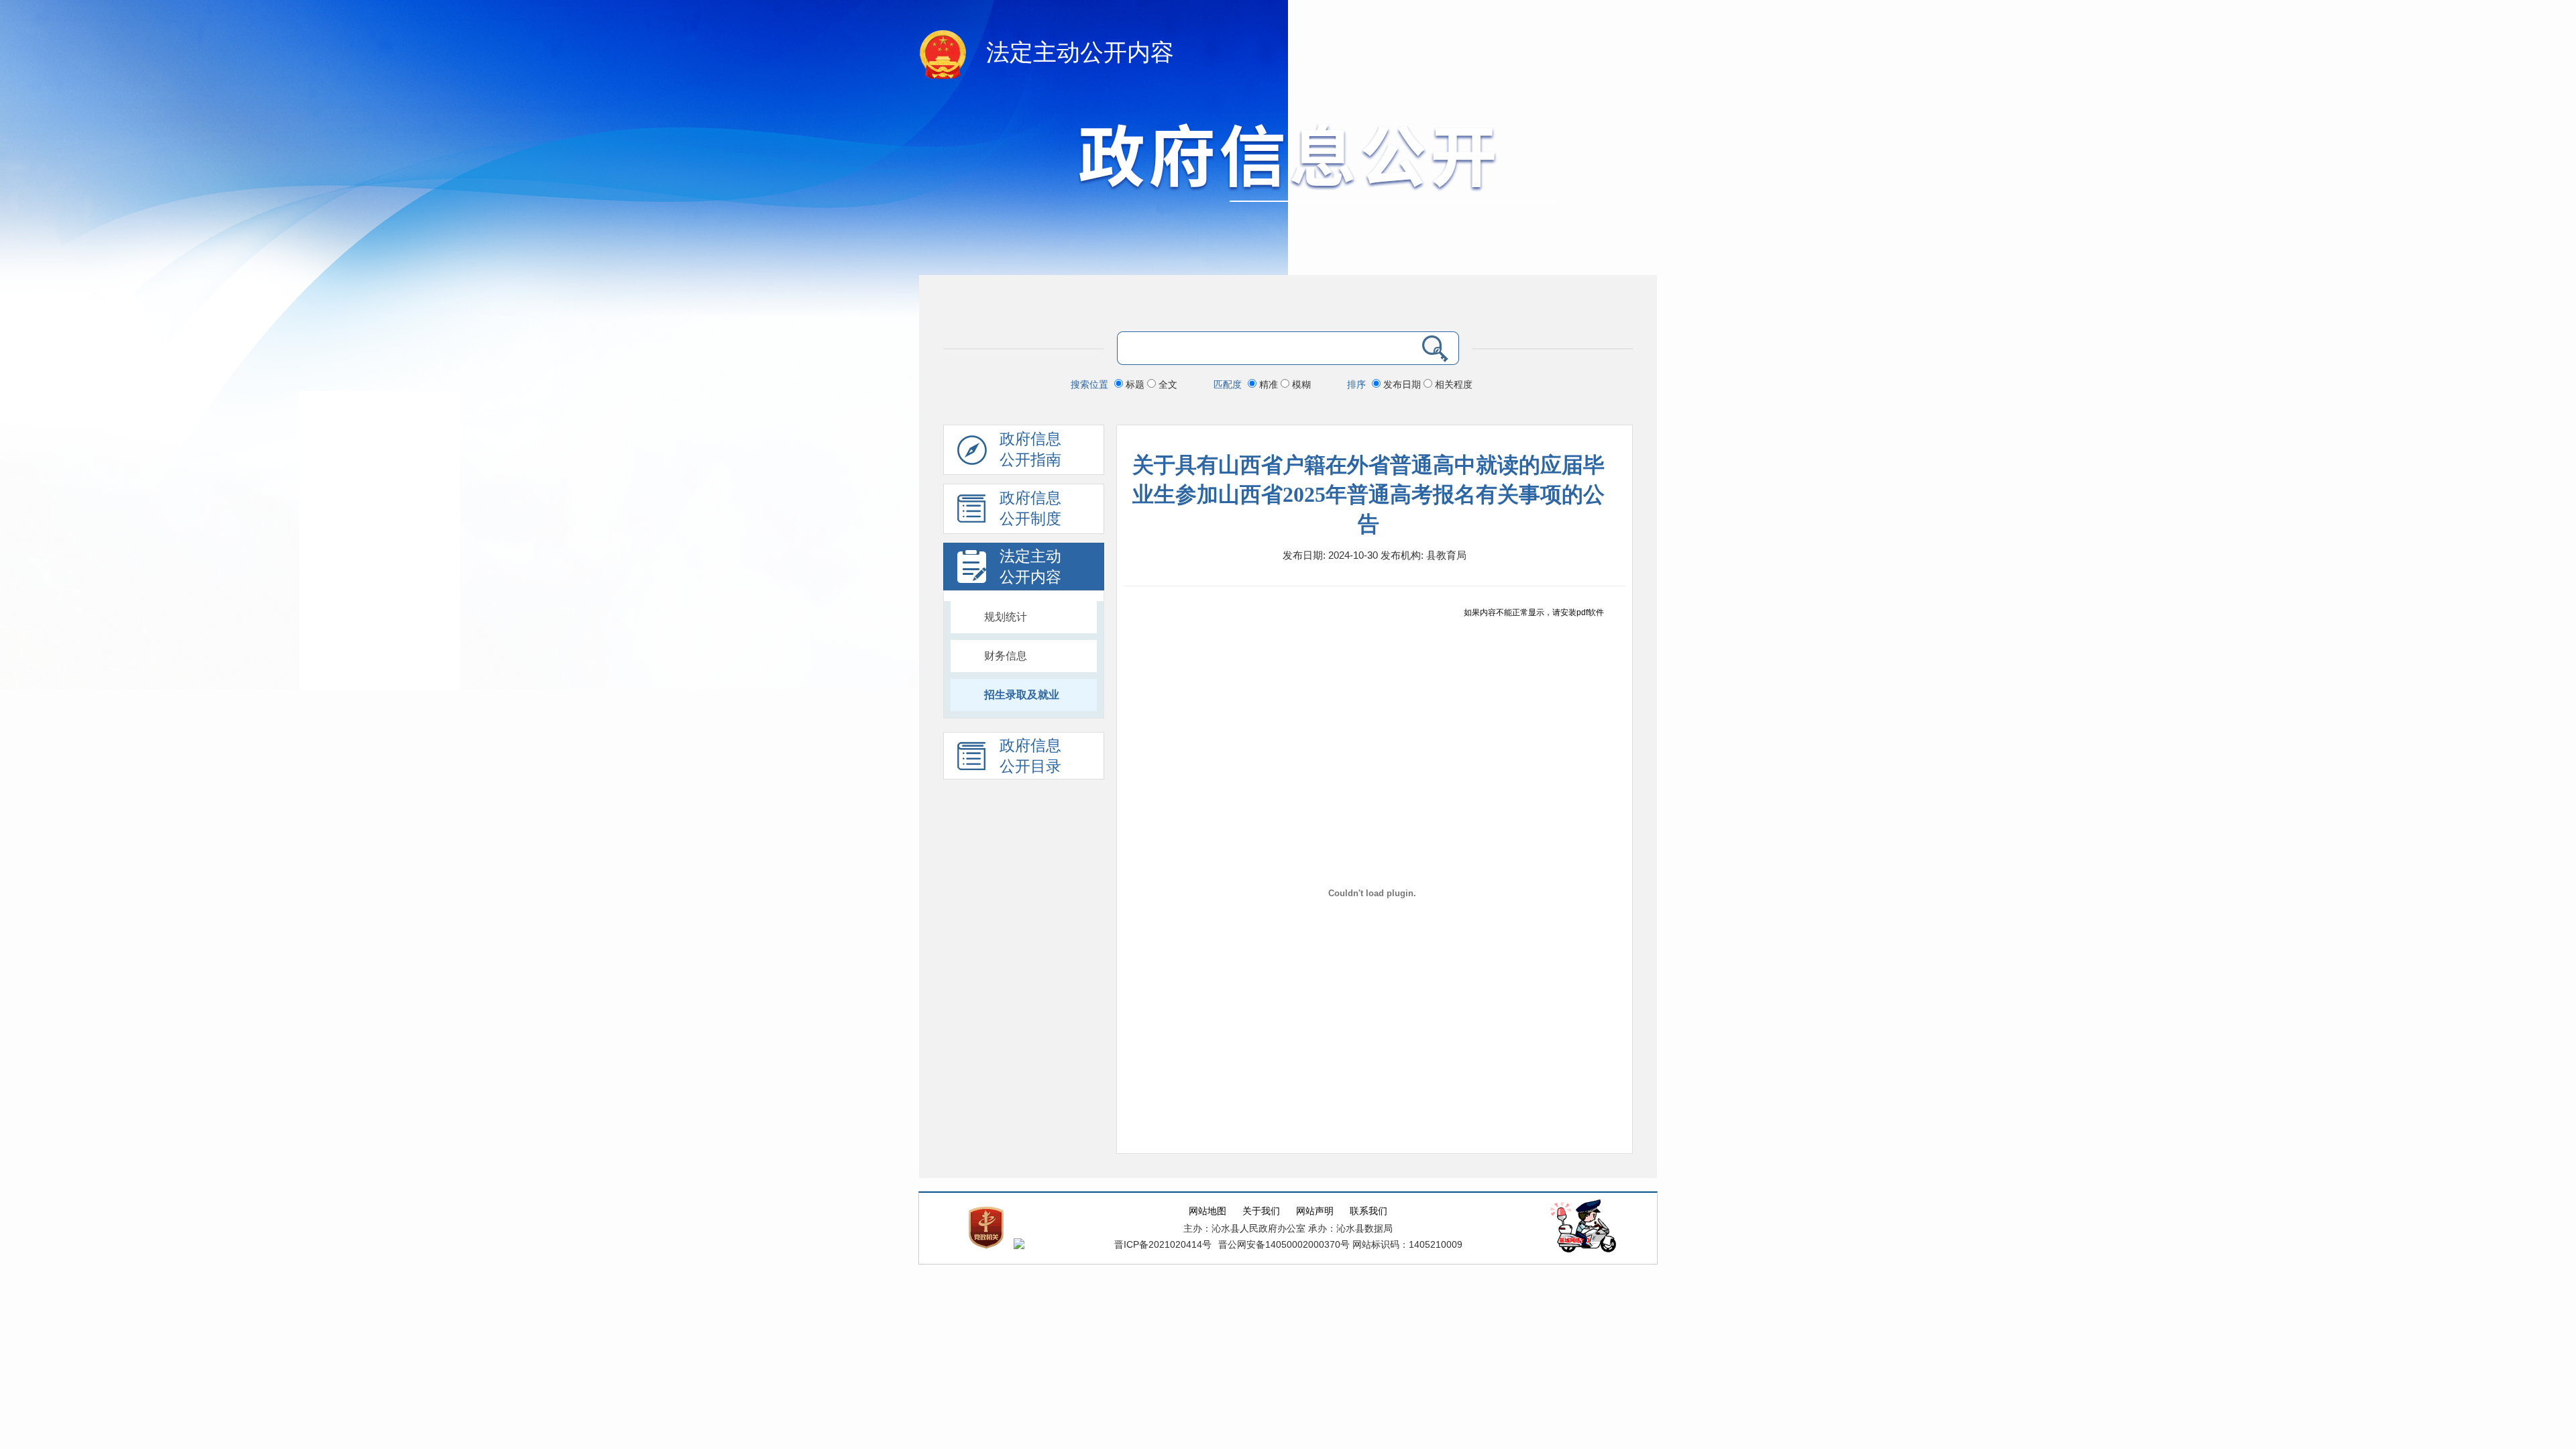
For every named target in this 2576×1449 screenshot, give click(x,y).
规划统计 (1006, 617)
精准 (1269, 384)
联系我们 (1368, 1211)
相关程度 (1452, 384)
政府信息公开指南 (1030, 449)
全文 (1167, 384)
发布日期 (1402, 384)
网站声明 (1315, 1211)
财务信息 (1006, 656)
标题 (1135, 384)
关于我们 (1261, 1211)
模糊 (1300, 384)
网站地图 (1207, 1211)
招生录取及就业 (1022, 695)
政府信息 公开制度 (1030, 508)
